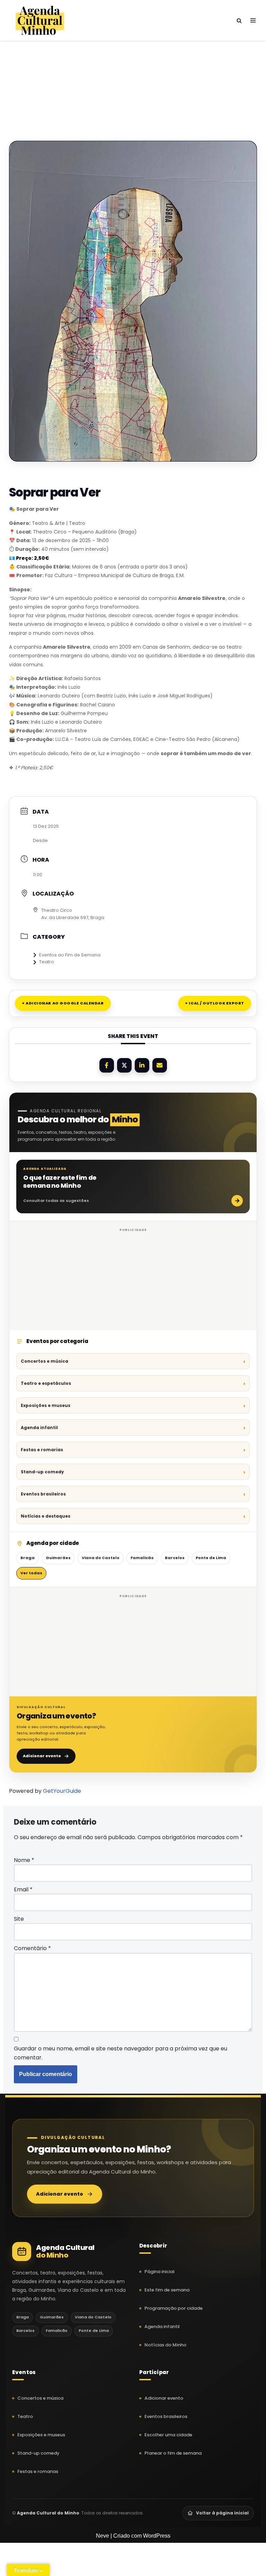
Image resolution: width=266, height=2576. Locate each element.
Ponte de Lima (211, 1558)
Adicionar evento (42, 1756)
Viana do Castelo (101, 1558)
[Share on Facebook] (107, 1065)
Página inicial (159, 2272)
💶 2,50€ (29, 558)
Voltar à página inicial (222, 2513)
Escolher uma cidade (168, 2435)
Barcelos (175, 1558)
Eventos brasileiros (43, 1494)
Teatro (47, 962)
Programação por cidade (174, 2308)
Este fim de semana (167, 2290)
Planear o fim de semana (173, 2453)
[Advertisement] (133, 79)
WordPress (157, 2536)
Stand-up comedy (42, 1472)
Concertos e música (45, 1361)
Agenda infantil (39, 1428)
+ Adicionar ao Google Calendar (63, 1003)
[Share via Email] (160, 1065)
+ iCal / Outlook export (215, 1003)
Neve (103, 2536)
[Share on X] (124, 1065)
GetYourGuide (62, 1791)
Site (19, 1919)
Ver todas (31, 1573)
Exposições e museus (46, 1405)
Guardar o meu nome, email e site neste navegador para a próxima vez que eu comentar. (121, 2053)
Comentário (32, 1948)
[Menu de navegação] (253, 20)
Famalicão (142, 1558)
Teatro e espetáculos (46, 1383)
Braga (28, 1558)
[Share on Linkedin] (142, 1065)
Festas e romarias (42, 1450)
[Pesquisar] (239, 21)
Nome (24, 1860)
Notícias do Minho (165, 2345)
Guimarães (58, 1558)
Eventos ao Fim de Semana (70, 955)
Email (23, 1889)
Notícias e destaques (46, 1516)
